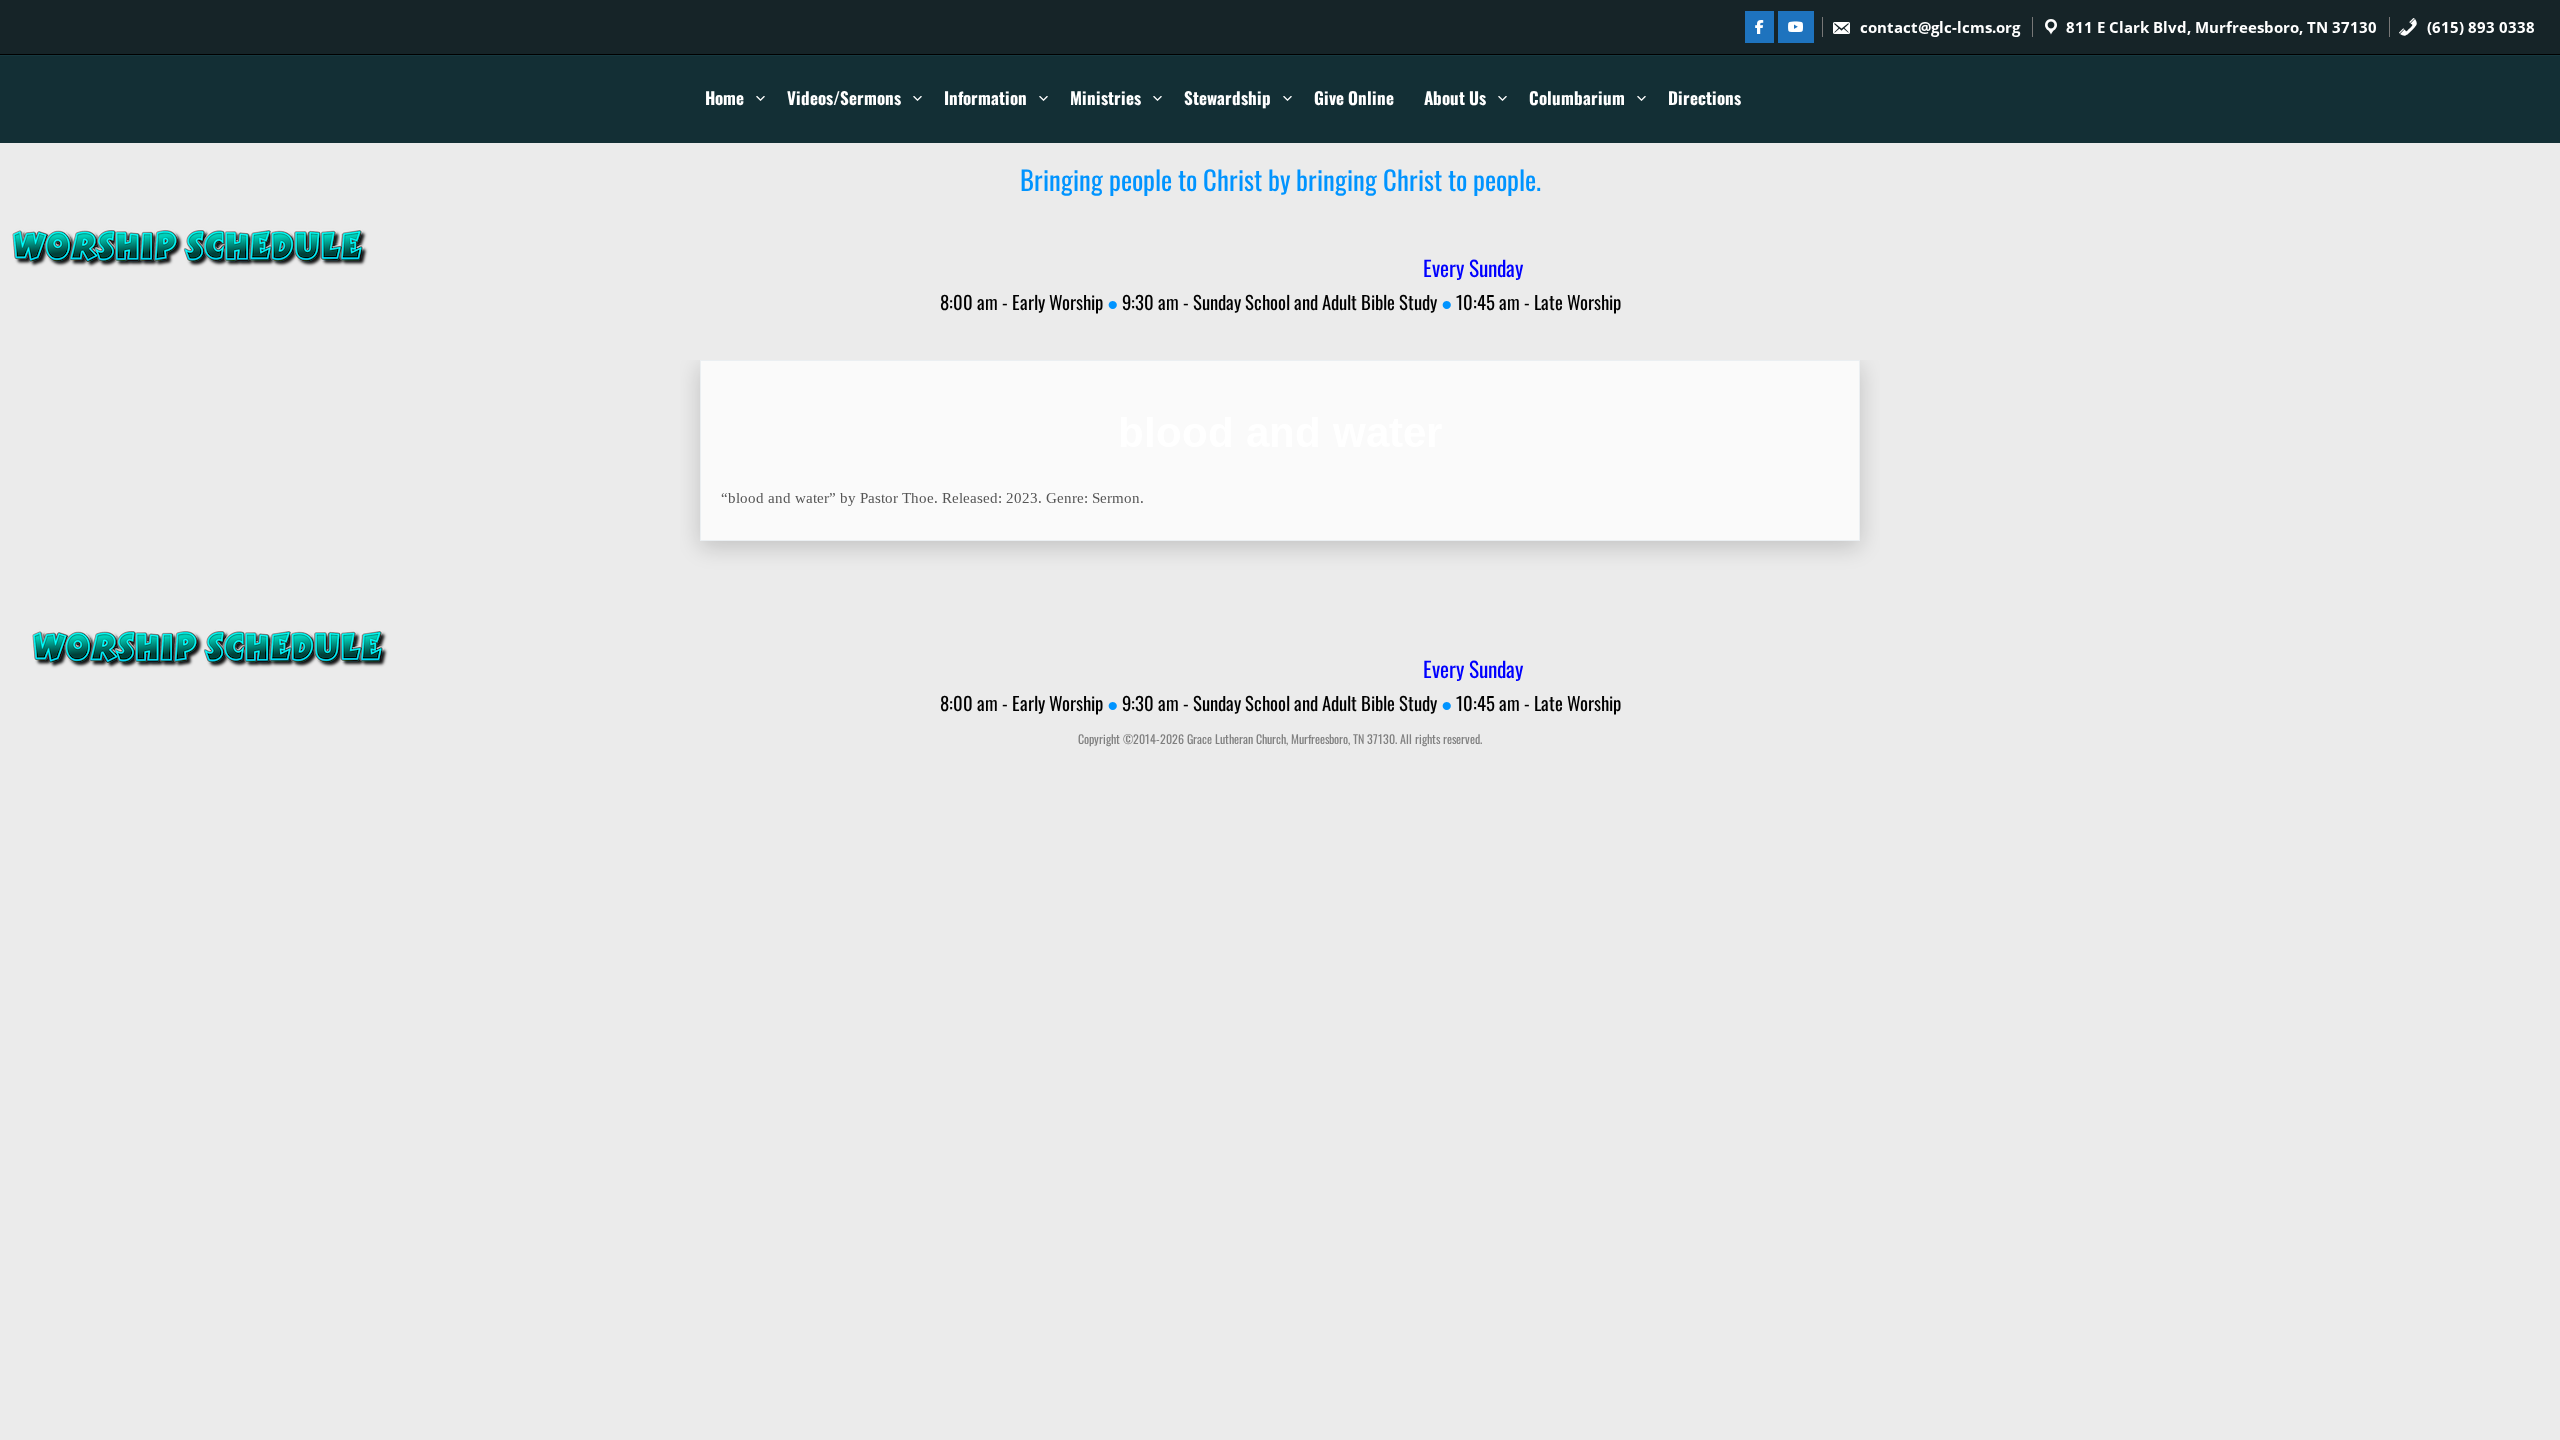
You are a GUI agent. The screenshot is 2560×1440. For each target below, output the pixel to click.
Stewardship (1227, 97)
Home (724, 97)
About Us (1455, 97)
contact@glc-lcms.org (1940, 27)
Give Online (1354, 97)
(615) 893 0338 (2479, 27)
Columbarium (1577, 97)
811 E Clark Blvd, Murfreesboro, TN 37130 (2221, 27)
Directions (1704, 97)
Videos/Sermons (844, 97)
